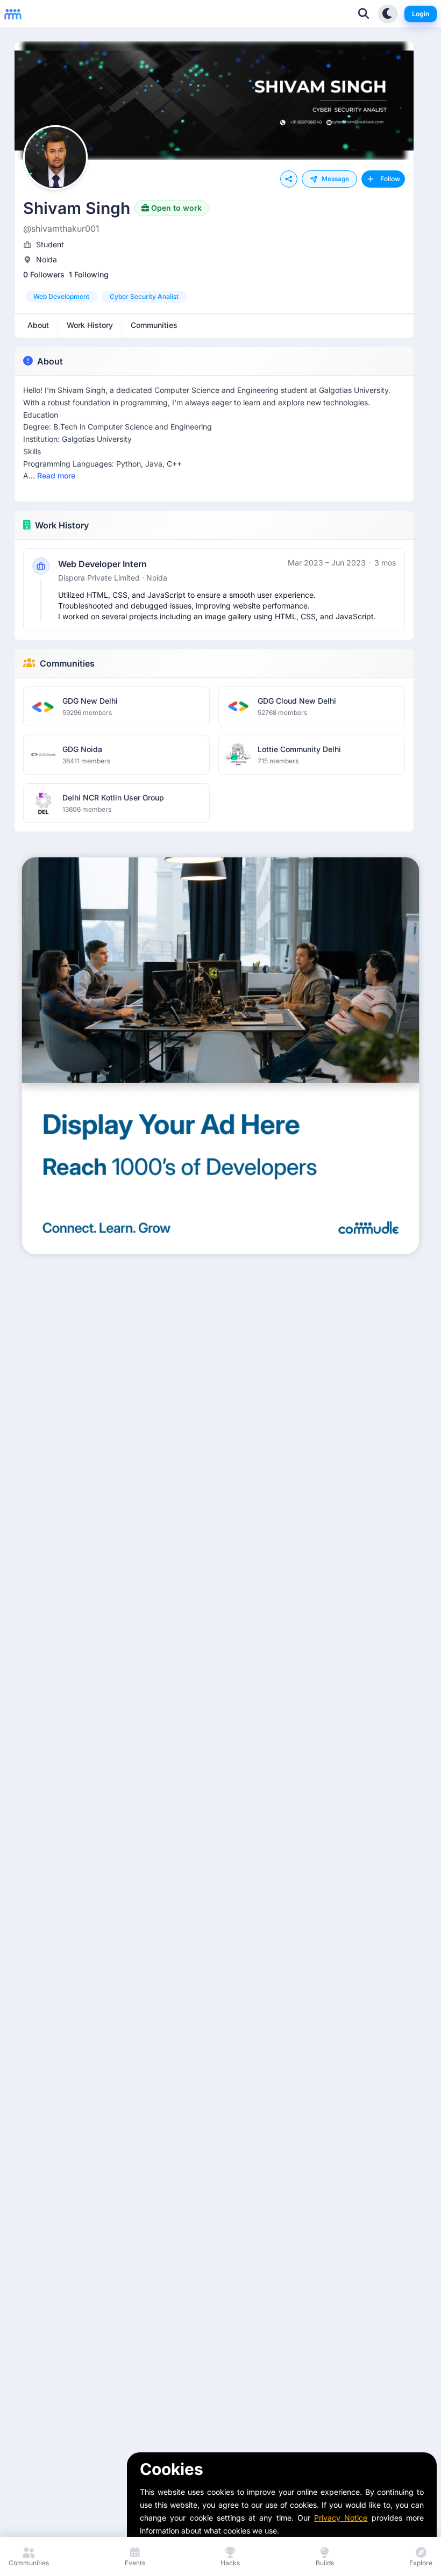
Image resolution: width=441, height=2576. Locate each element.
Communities (67, 663)
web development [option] (61, 296)
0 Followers (44, 274)
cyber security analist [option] (144, 296)
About (50, 361)
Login (421, 14)
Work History (62, 525)
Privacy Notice (341, 2518)
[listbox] (214, 297)
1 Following (89, 274)
